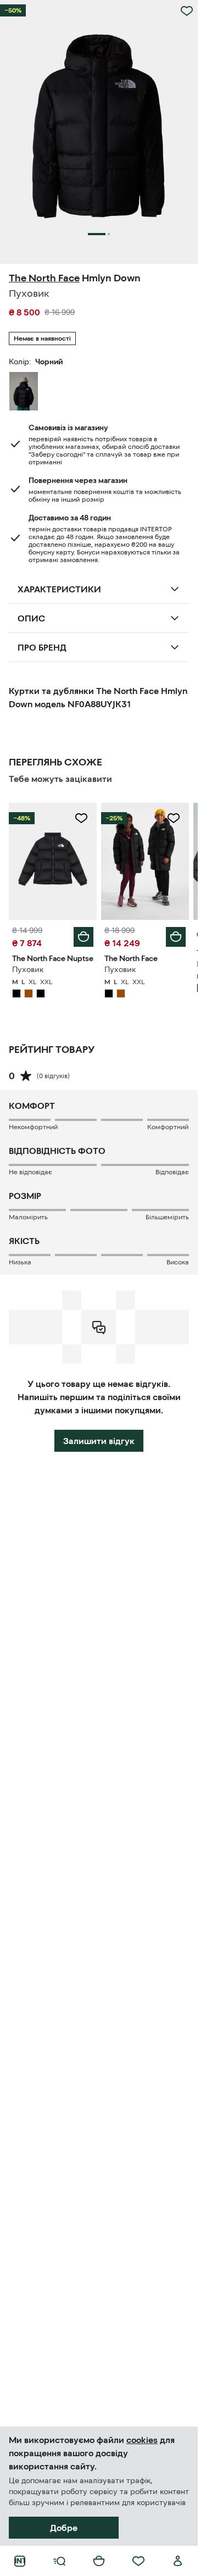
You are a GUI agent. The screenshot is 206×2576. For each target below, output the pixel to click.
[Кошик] (99, 2561)
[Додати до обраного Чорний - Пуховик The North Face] (174, 818)
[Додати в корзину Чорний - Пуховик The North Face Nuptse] (83, 937)
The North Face (44, 278)
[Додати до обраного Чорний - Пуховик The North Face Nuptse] (81, 818)
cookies (142, 2440)
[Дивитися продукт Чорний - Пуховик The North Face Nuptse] (53, 861)
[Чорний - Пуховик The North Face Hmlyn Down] (24, 391)
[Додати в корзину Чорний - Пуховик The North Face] (176, 937)
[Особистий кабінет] (178, 2561)
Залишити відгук (99, 1441)
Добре (64, 2528)
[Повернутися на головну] (20, 2561)
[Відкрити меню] (59, 2561)
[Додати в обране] (187, 11)
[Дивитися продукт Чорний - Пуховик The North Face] (145, 861)
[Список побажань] (138, 2561)
